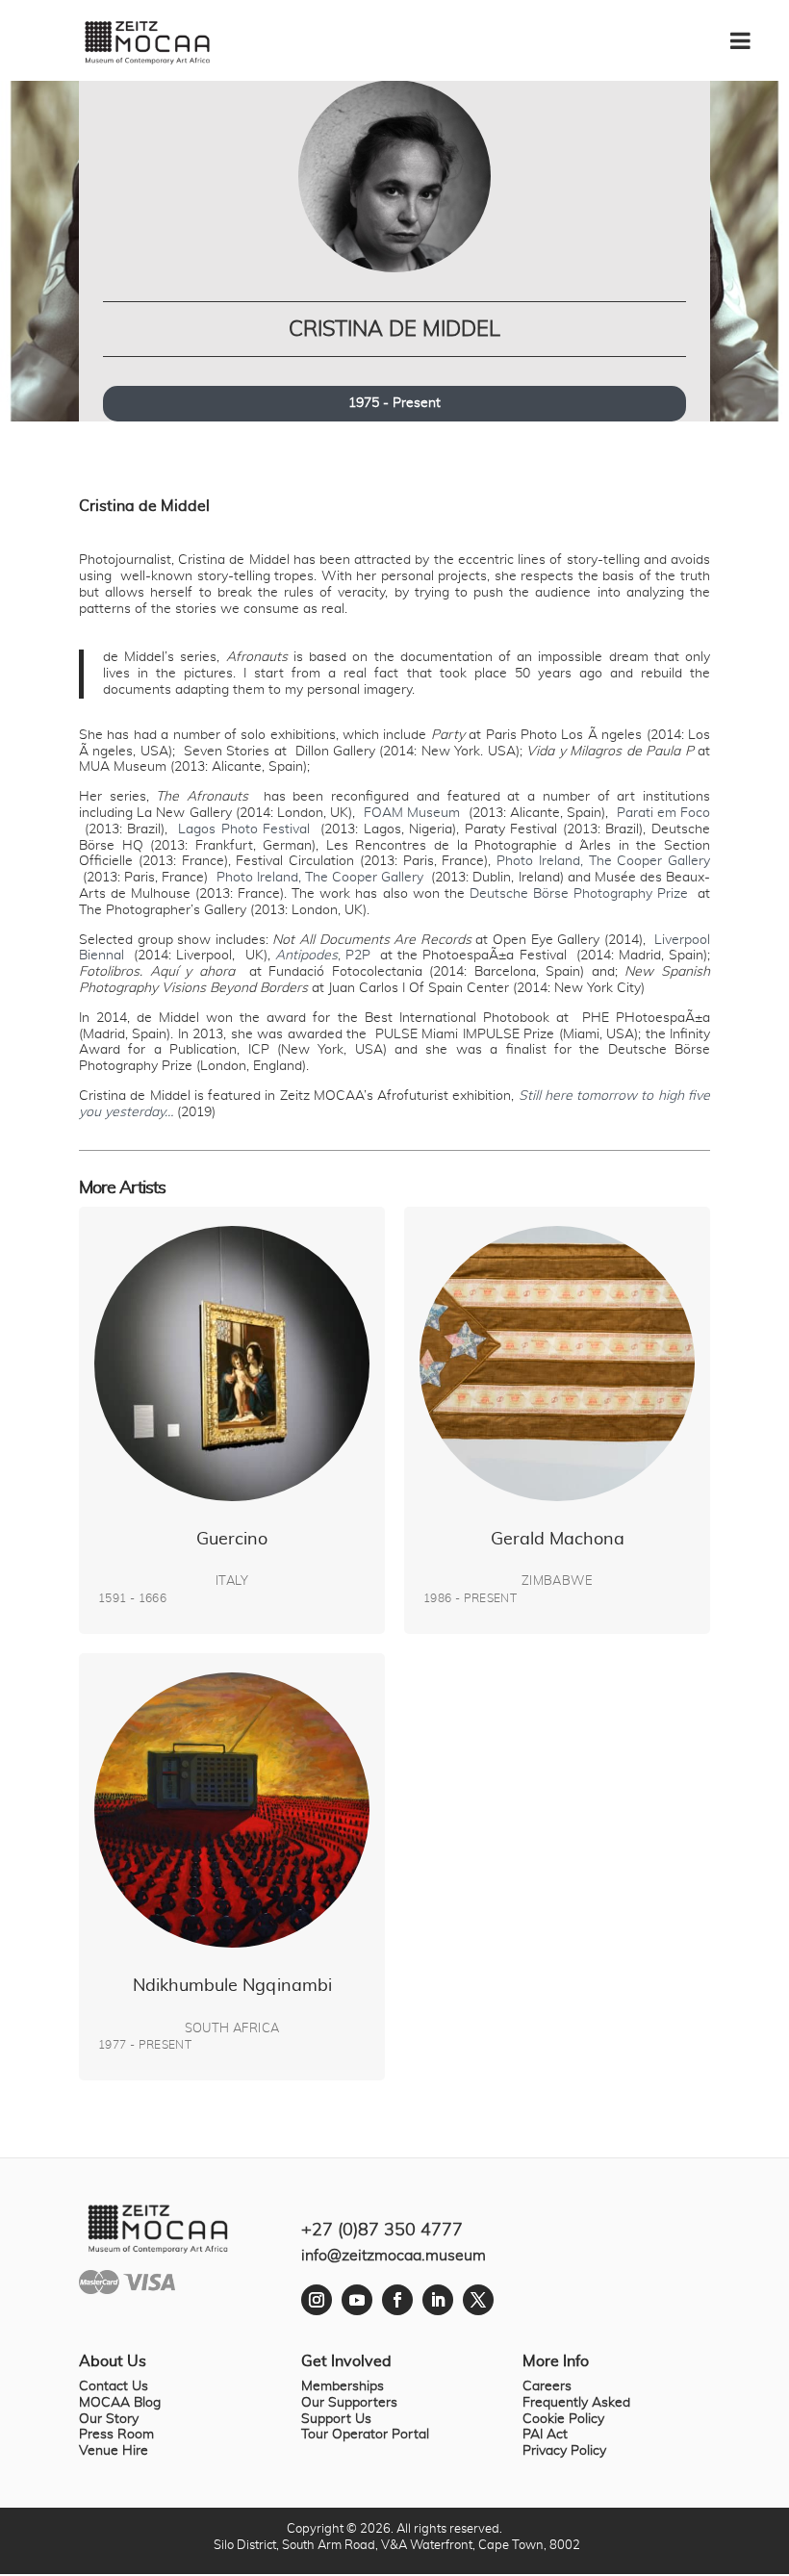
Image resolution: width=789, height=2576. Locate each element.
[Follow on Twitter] (478, 2300)
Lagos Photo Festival (244, 829)
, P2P (323, 956)
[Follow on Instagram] (317, 2300)
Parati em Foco (663, 813)
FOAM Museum (412, 813)
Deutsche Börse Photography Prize (579, 894)
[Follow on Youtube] (357, 2300)
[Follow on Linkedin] (438, 2300)
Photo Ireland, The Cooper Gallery (603, 861)
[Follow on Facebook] (397, 2300)
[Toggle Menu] (750, 34)
